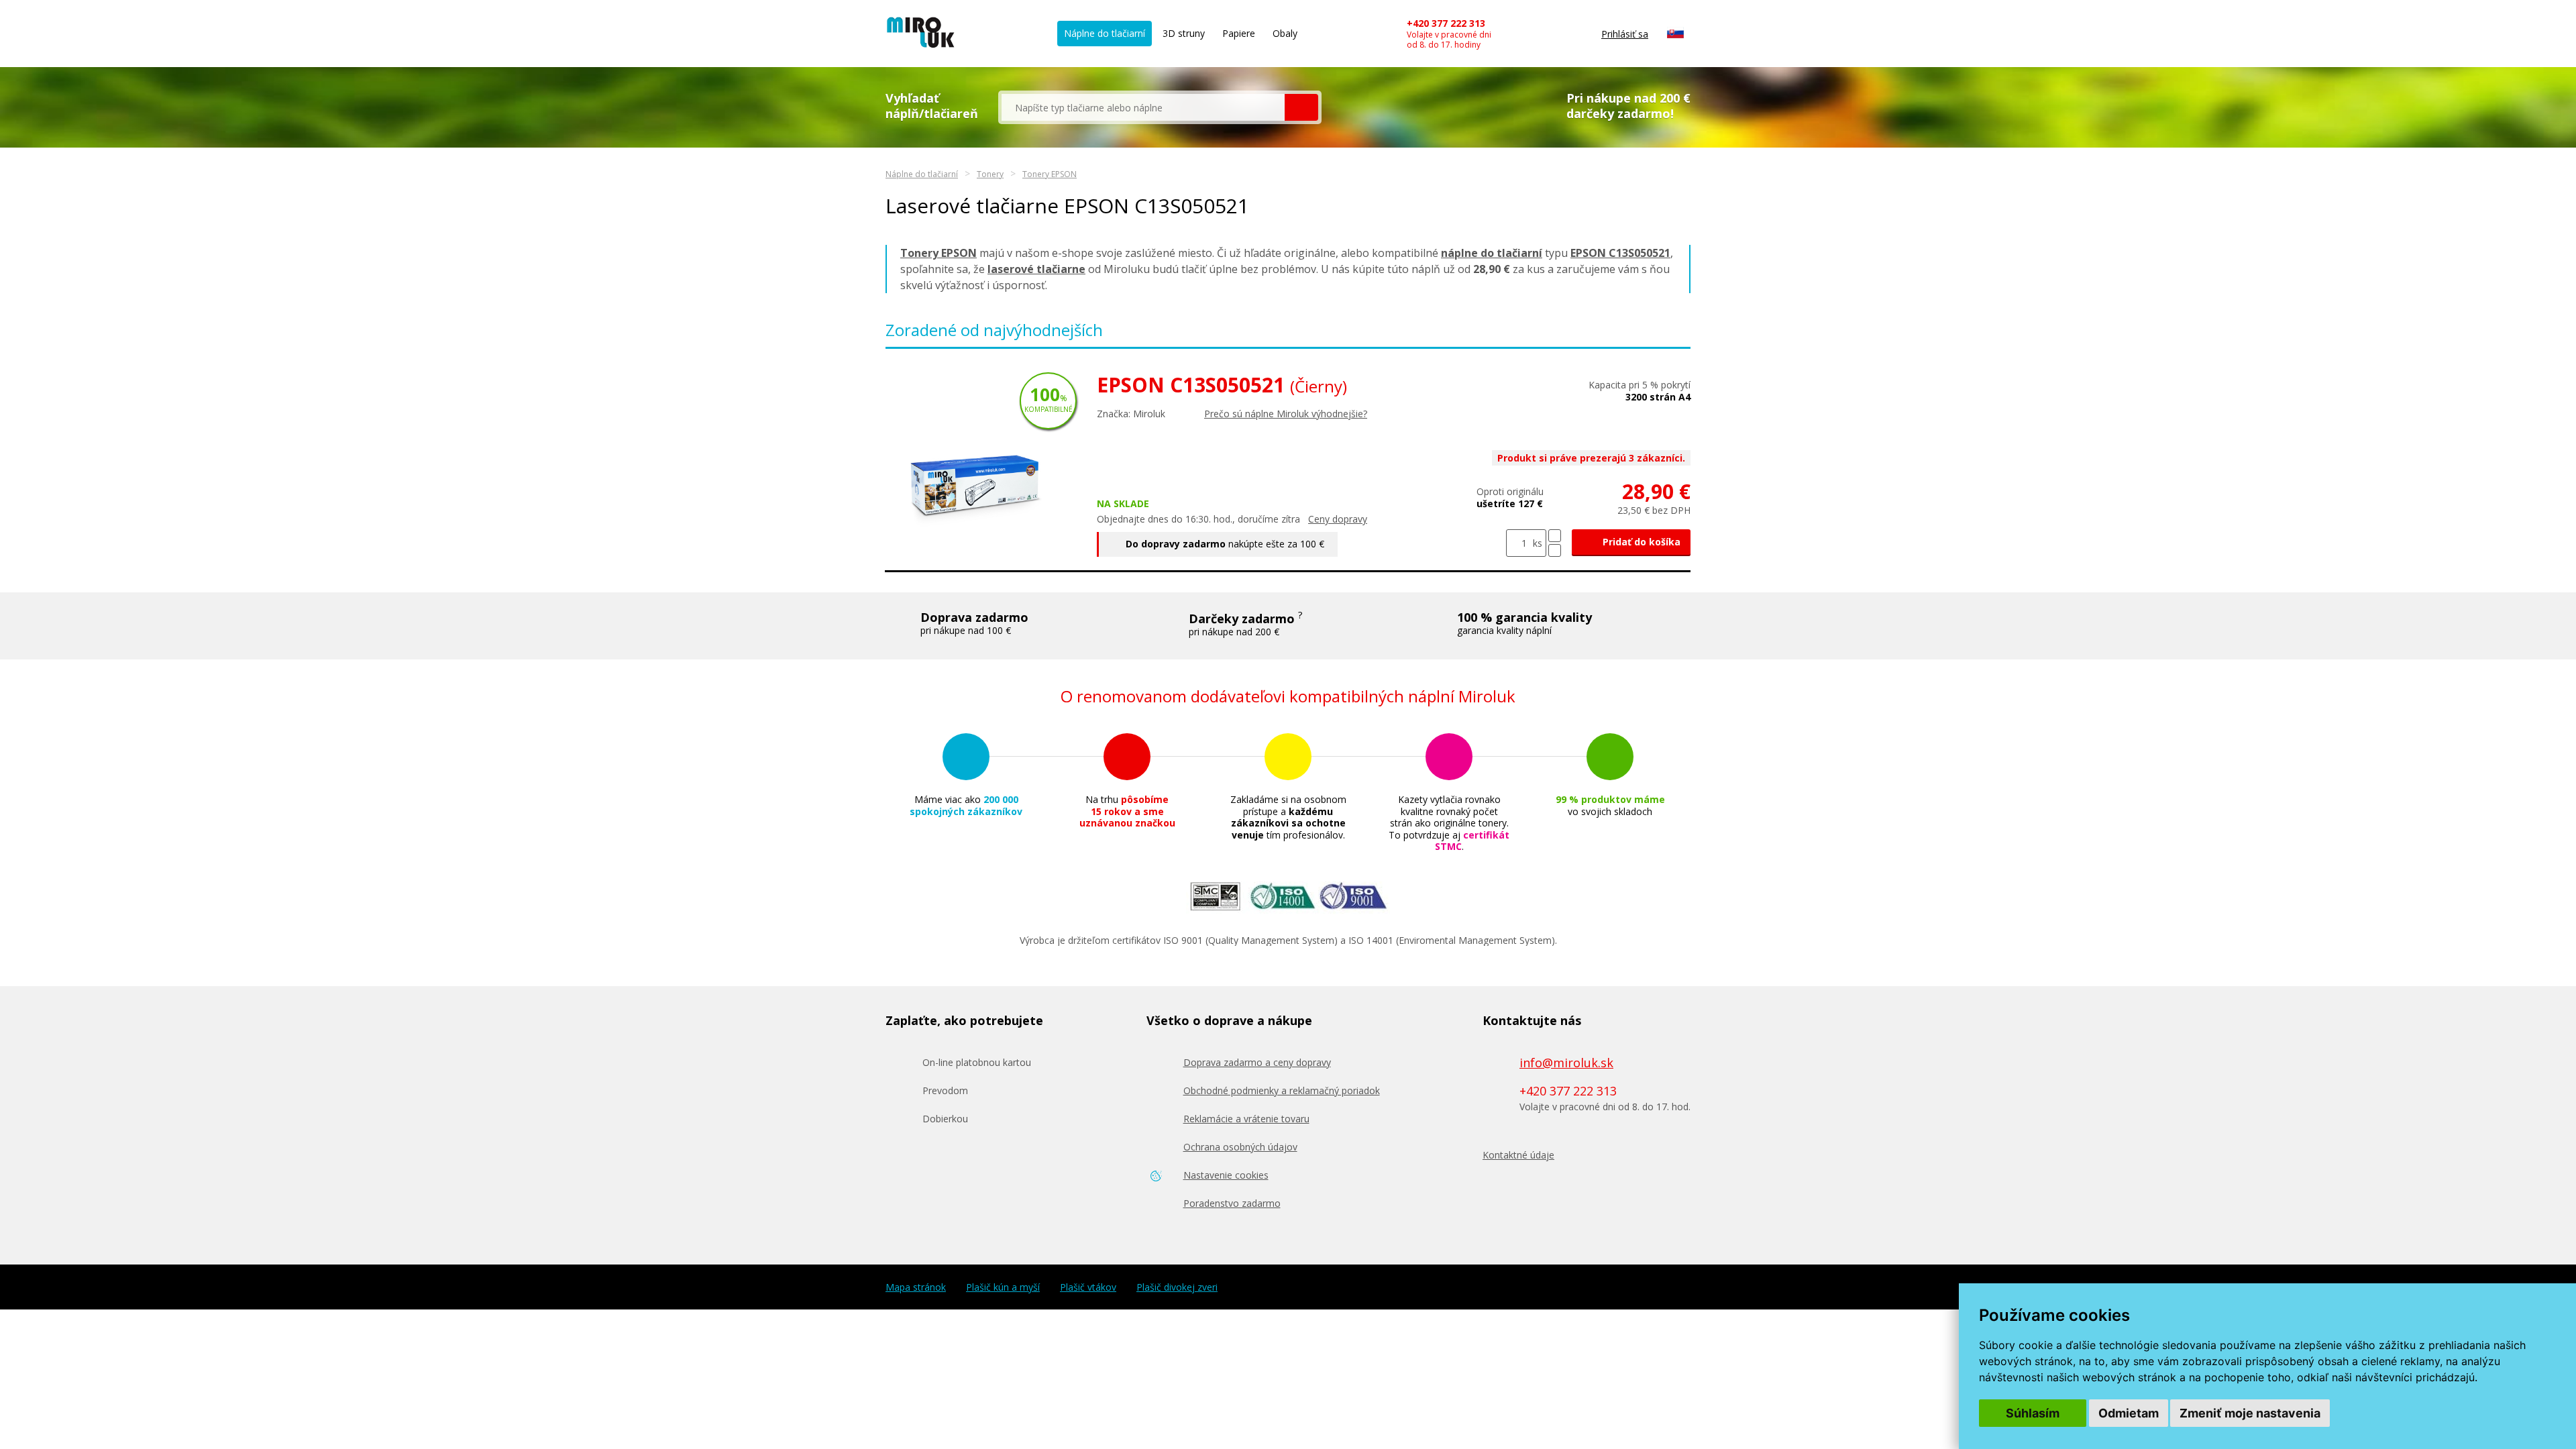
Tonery (990, 174)
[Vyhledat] (1301, 107)
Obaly (1285, 33)
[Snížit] (1555, 550)
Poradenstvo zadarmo (1232, 1203)
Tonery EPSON (1050, 174)
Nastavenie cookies (1226, 1175)
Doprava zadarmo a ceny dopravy (1257, 1062)
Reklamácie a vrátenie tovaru (1246, 1119)
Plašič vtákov (1088, 1287)
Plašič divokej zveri (1177, 1287)
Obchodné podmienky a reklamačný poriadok (1282, 1090)
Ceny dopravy (1338, 519)
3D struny (1184, 33)
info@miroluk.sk (1566, 1063)
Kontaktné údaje (1518, 1155)
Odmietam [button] (2129, 1413)
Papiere (1239, 33)
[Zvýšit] (1555, 536)
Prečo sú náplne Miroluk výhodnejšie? (1286, 414)
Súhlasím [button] (2033, 1413)
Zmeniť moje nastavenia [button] (2250, 1413)
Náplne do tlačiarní (1105, 33)
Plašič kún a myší (1003, 1287)
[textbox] (1143, 107)
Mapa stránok (916, 1287)
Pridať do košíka (1640, 542)
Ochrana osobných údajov (1240, 1147)
